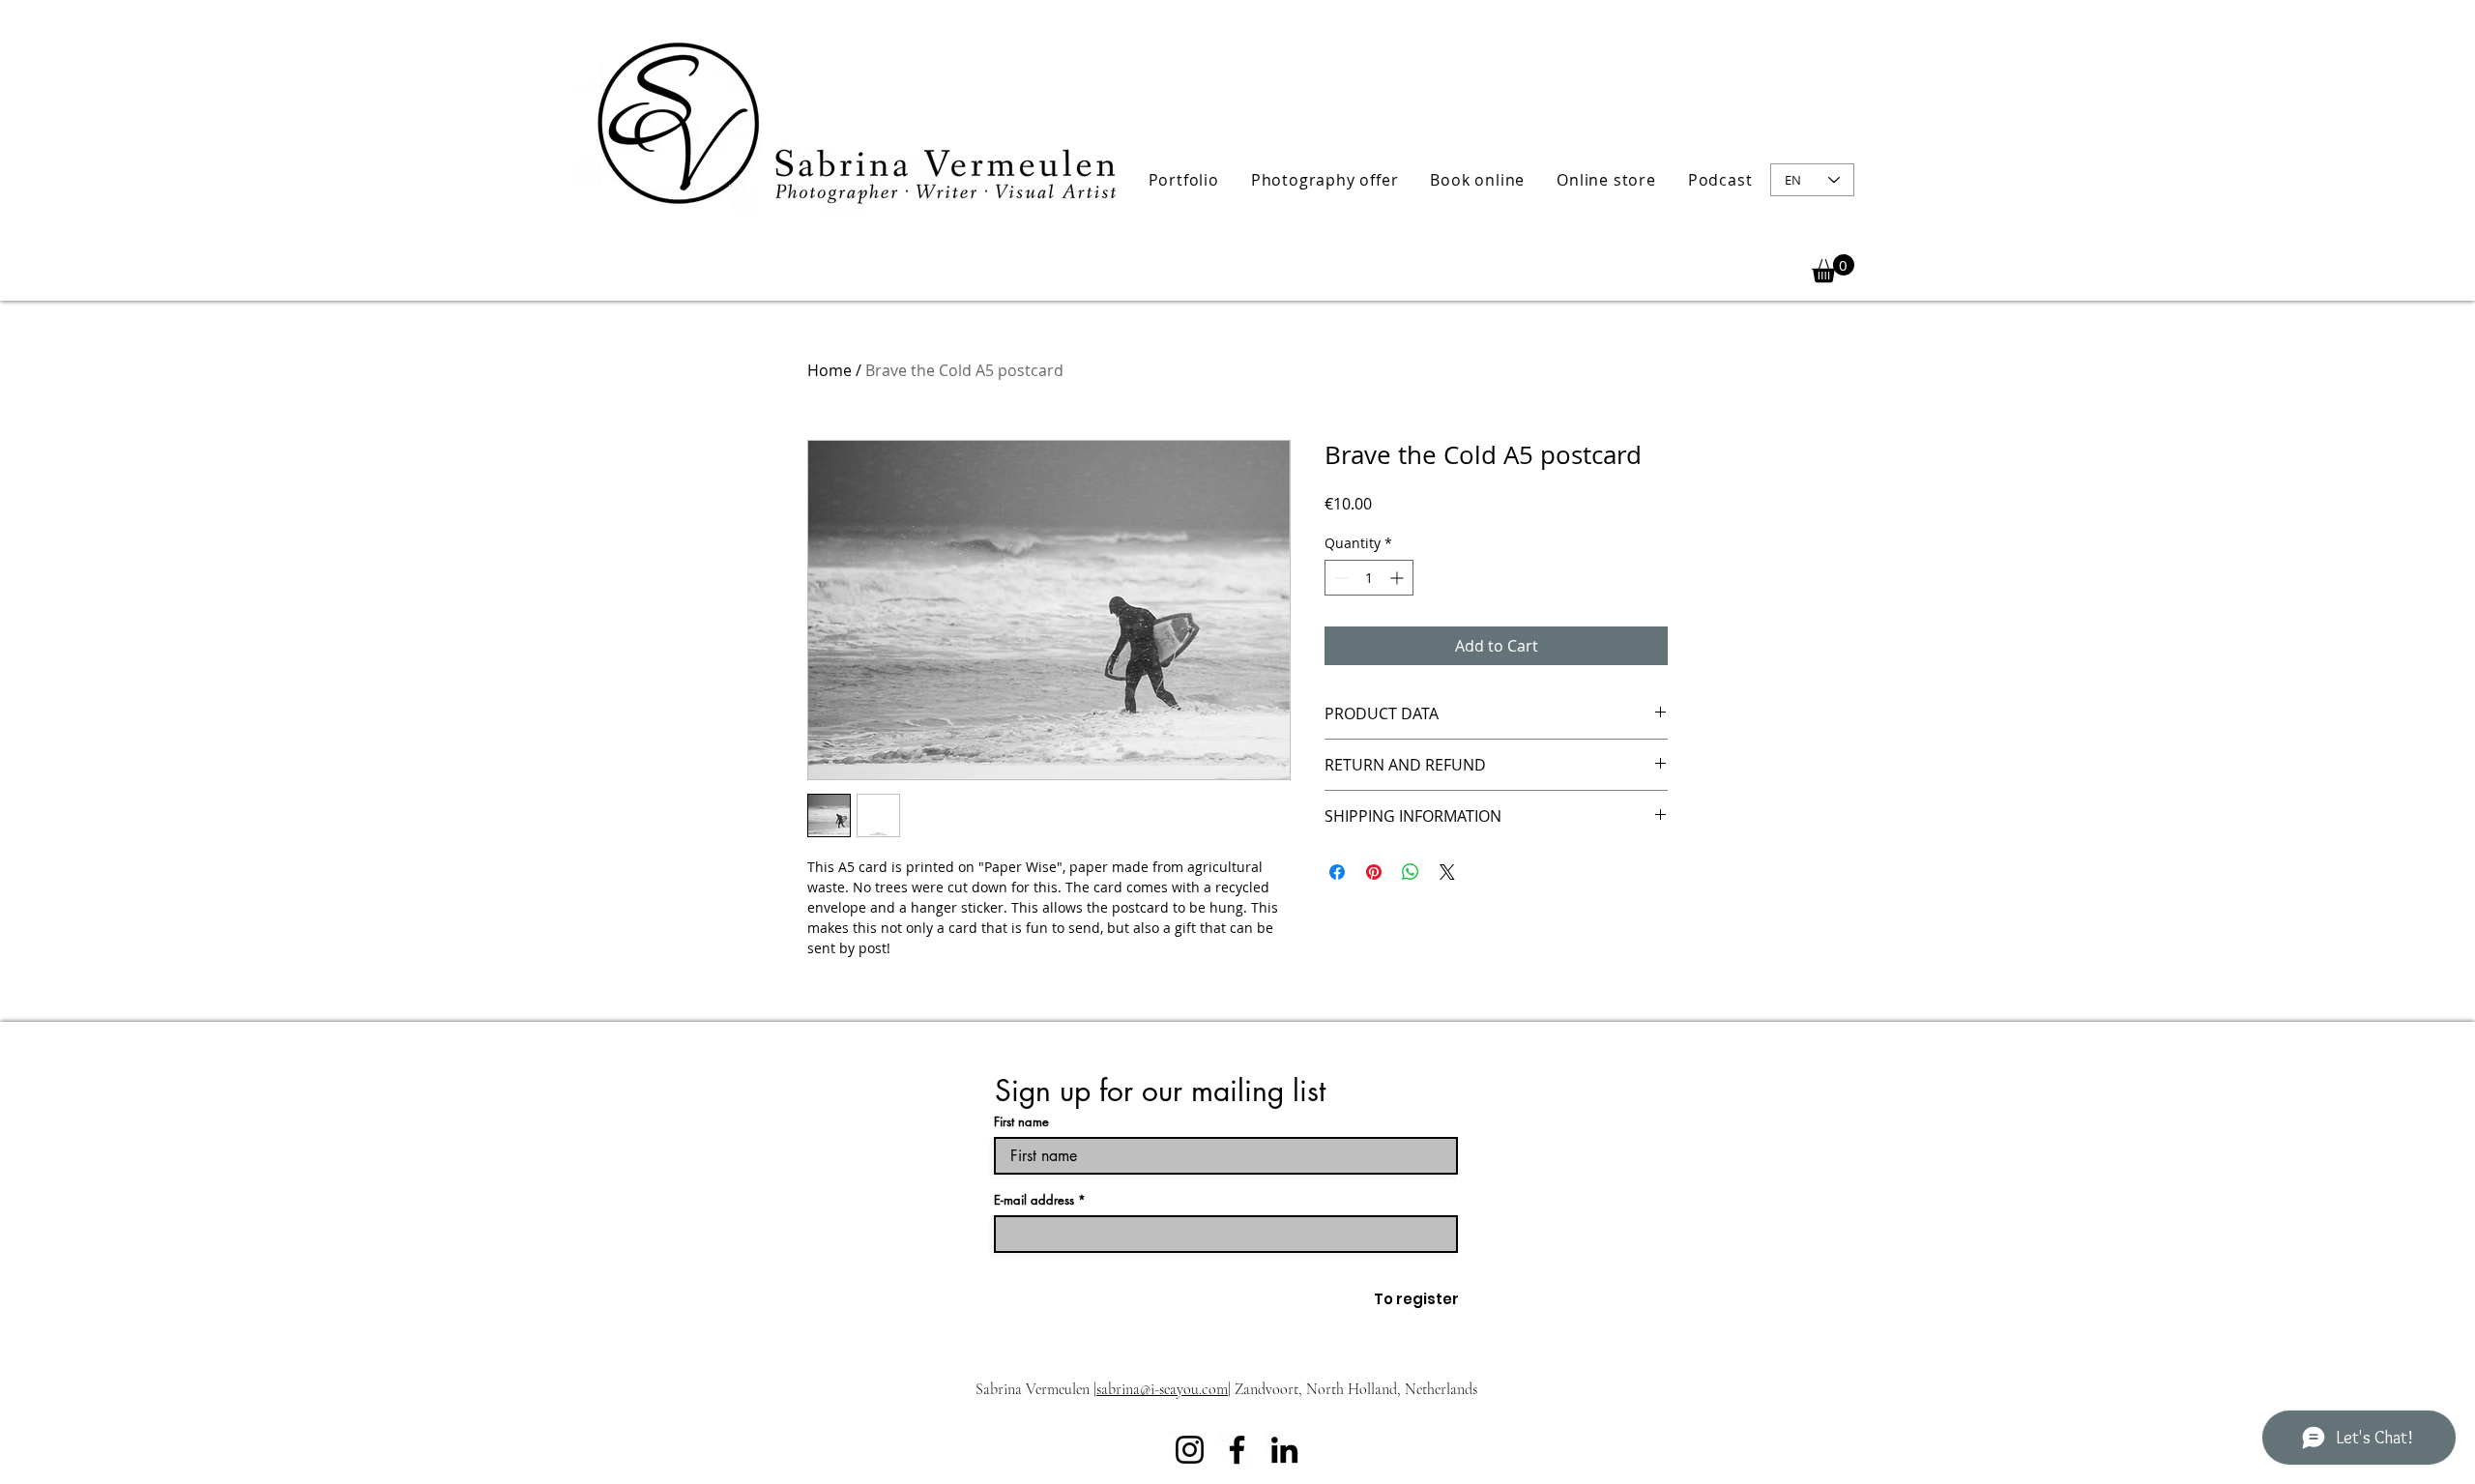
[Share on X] (1447, 872)
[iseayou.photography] (1190, 1450)
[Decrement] (1339, 578)
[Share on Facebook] (1337, 872)
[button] (1183, 180)
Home (830, 370)
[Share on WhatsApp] (1411, 872)
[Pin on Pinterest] (1374, 872)
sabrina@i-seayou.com (1162, 1389)
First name (1021, 1122)
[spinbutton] (1369, 578)
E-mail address (1034, 1200)
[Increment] (1398, 578)
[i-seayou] (1237, 1450)
